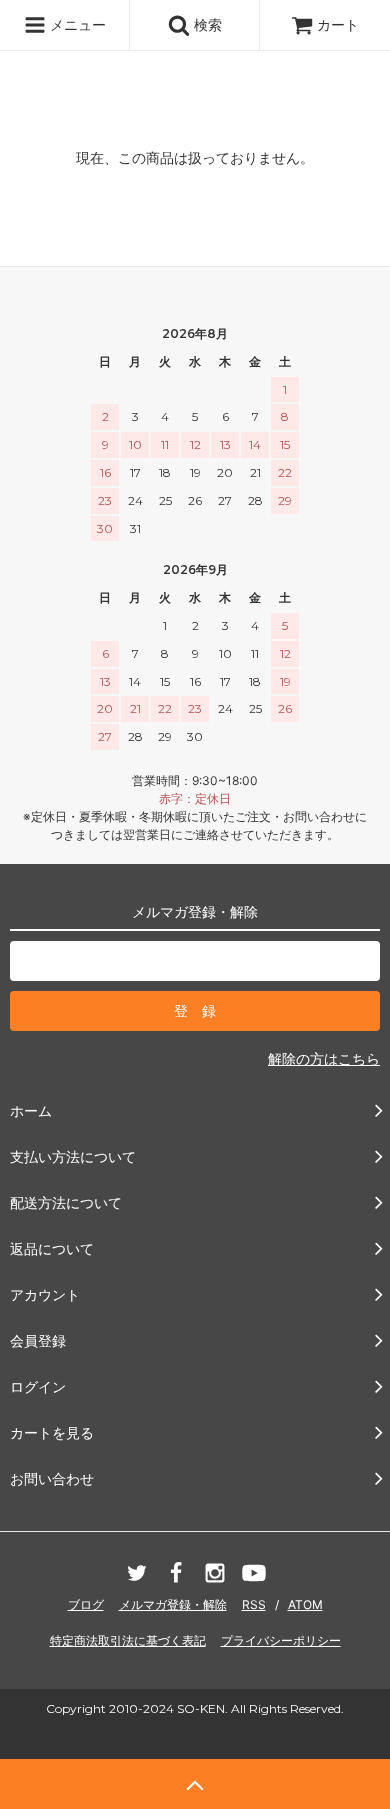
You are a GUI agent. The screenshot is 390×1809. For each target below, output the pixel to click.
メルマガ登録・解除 (173, 1604)
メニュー (76, 24)
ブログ (86, 1604)
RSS (254, 1604)
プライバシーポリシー (281, 1640)
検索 (206, 24)
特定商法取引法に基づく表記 (128, 1640)
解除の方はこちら (324, 1058)
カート (338, 24)
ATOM (305, 1604)
